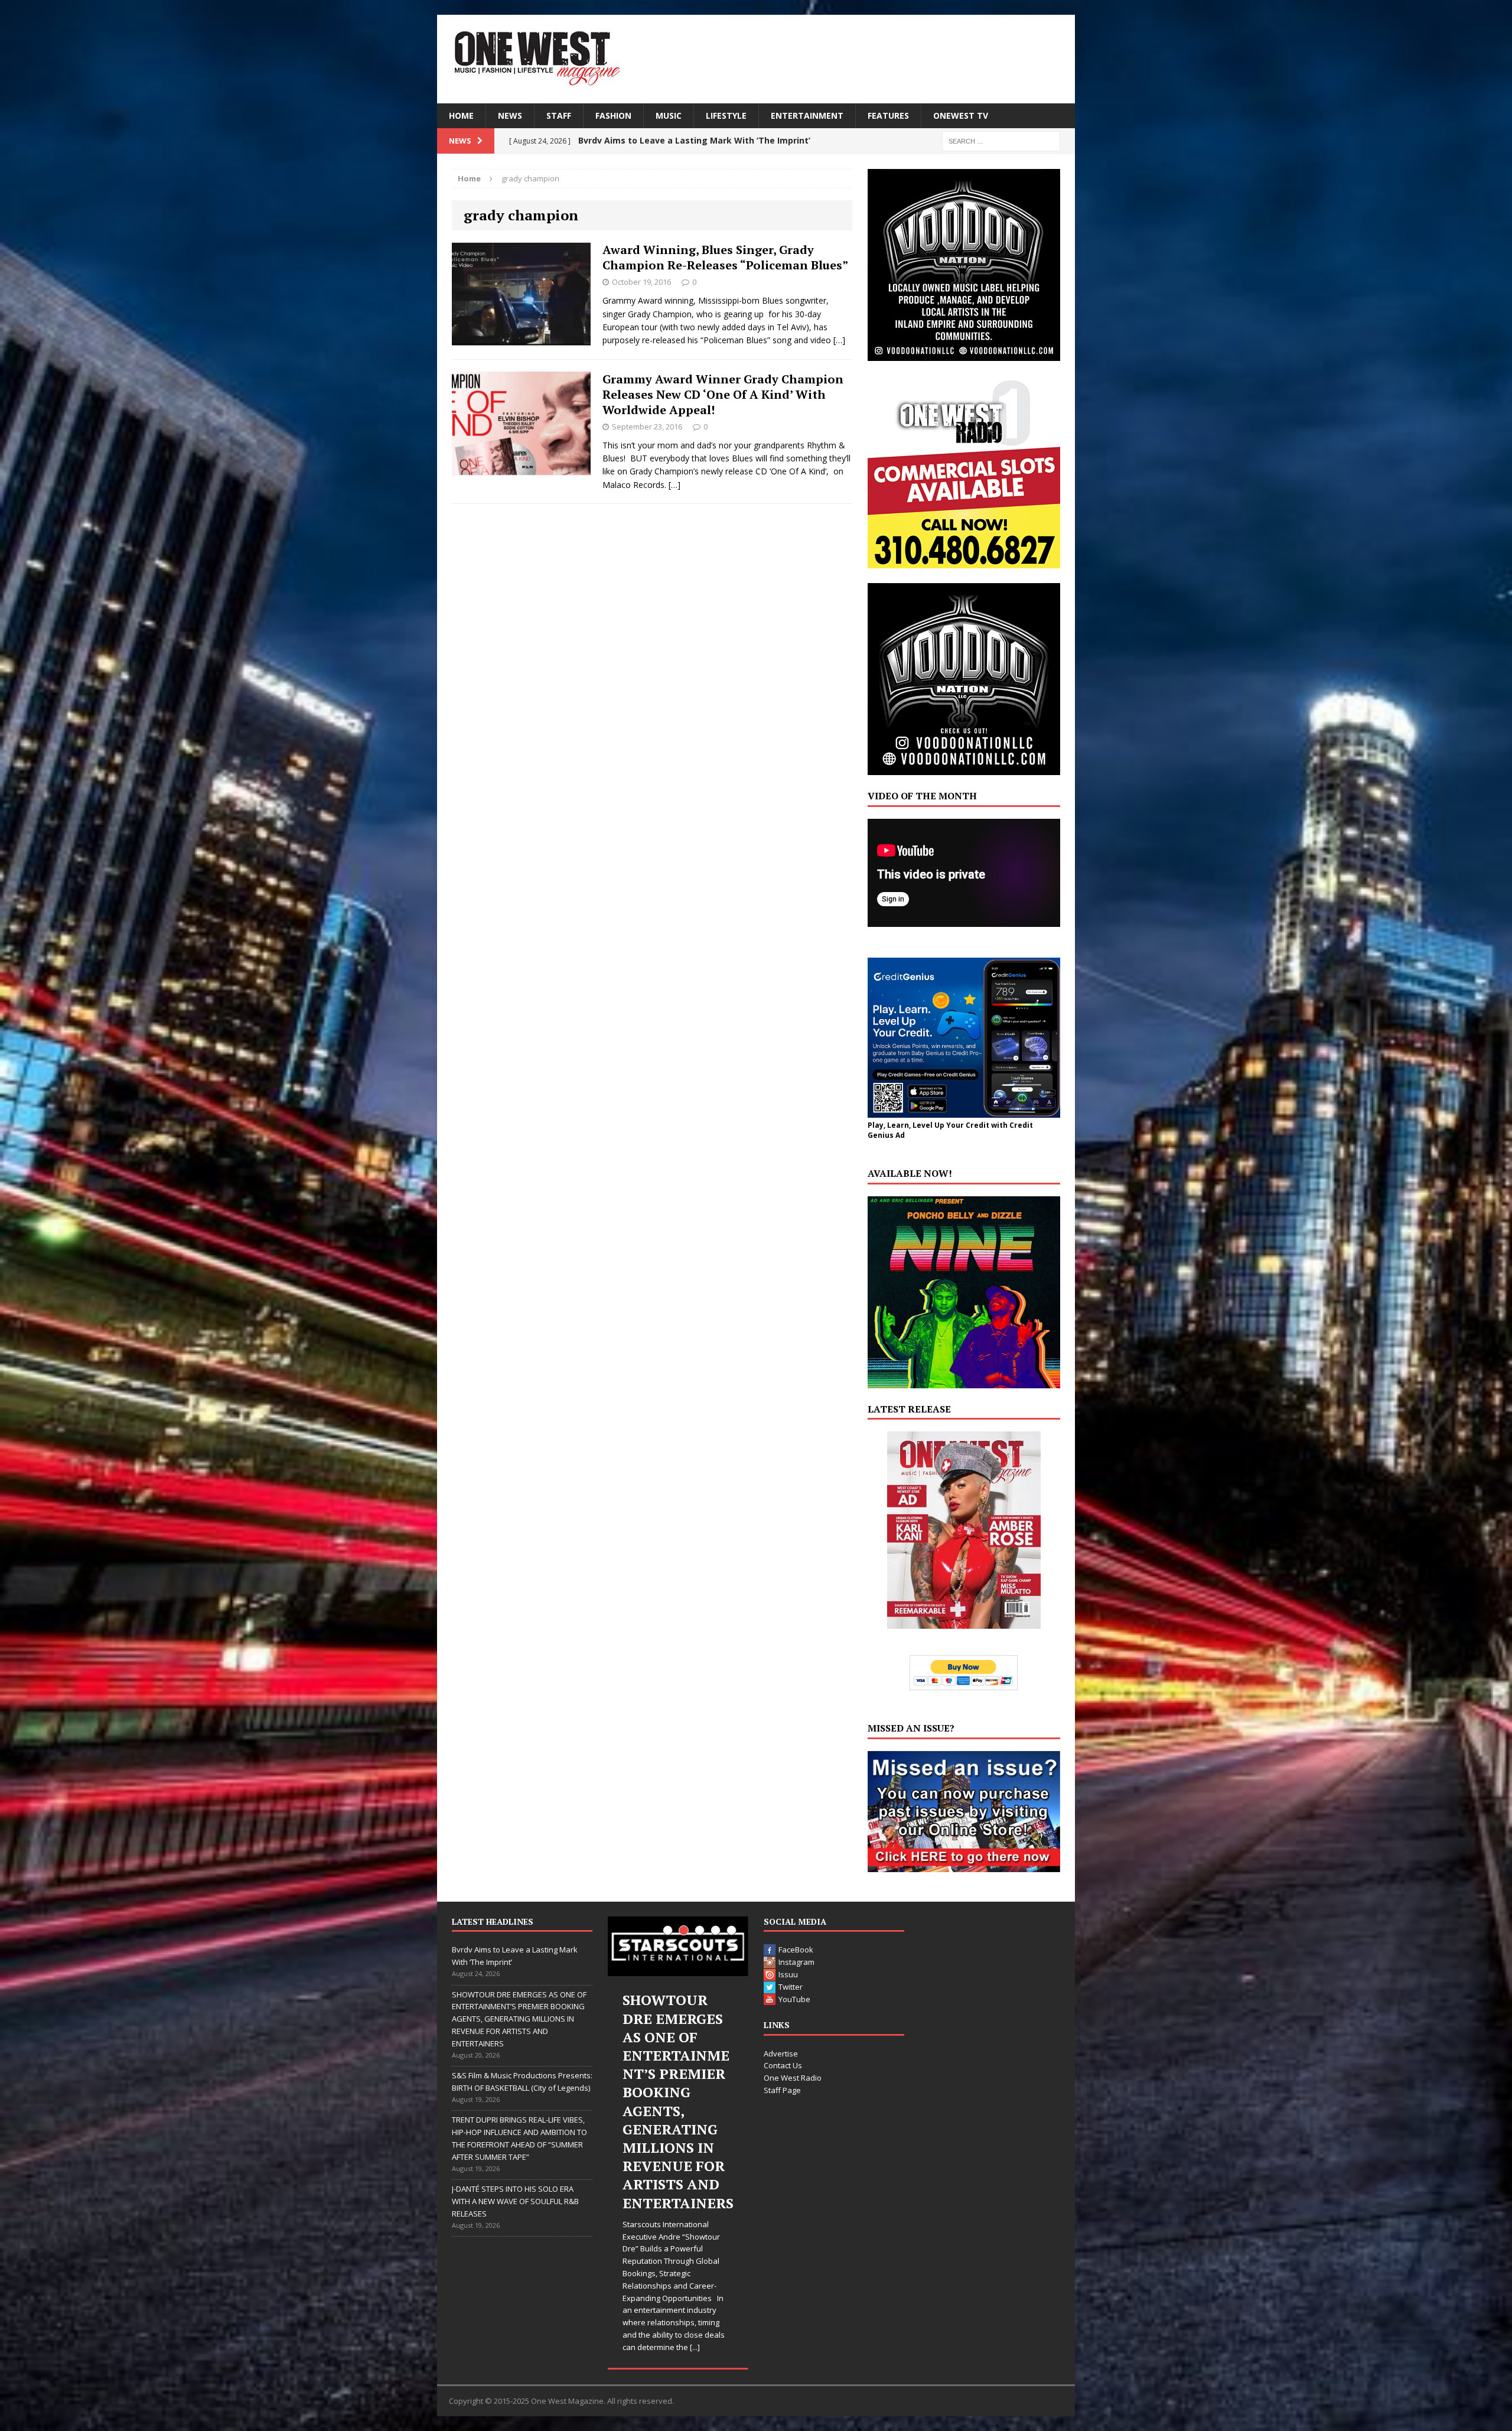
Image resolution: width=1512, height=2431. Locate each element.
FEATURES (888, 115)
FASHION (613, 115)
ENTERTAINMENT (807, 115)
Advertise (781, 2054)
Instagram (796, 1962)
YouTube (794, 1999)
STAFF (559, 115)
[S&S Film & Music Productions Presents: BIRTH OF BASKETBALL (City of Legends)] (678, 1946)
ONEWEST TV (961, 115)
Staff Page (782, 2090)
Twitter (791, 1987)
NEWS (510, 115)
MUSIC (669, 115)
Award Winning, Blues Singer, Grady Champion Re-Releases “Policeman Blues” (725, 257)
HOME (461, 115)
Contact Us (783, 2065)
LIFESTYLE (726, 115)
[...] (702, 2237)
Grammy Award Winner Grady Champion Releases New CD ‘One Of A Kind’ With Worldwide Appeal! (723, 394)
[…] (839, 340)
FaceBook (796, 1950)
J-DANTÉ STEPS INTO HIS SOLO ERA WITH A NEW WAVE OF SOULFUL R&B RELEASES (515, 2201)
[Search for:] (1001, 140)
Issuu (788, 1974)
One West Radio (793, 2078)
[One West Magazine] (756, 59)
